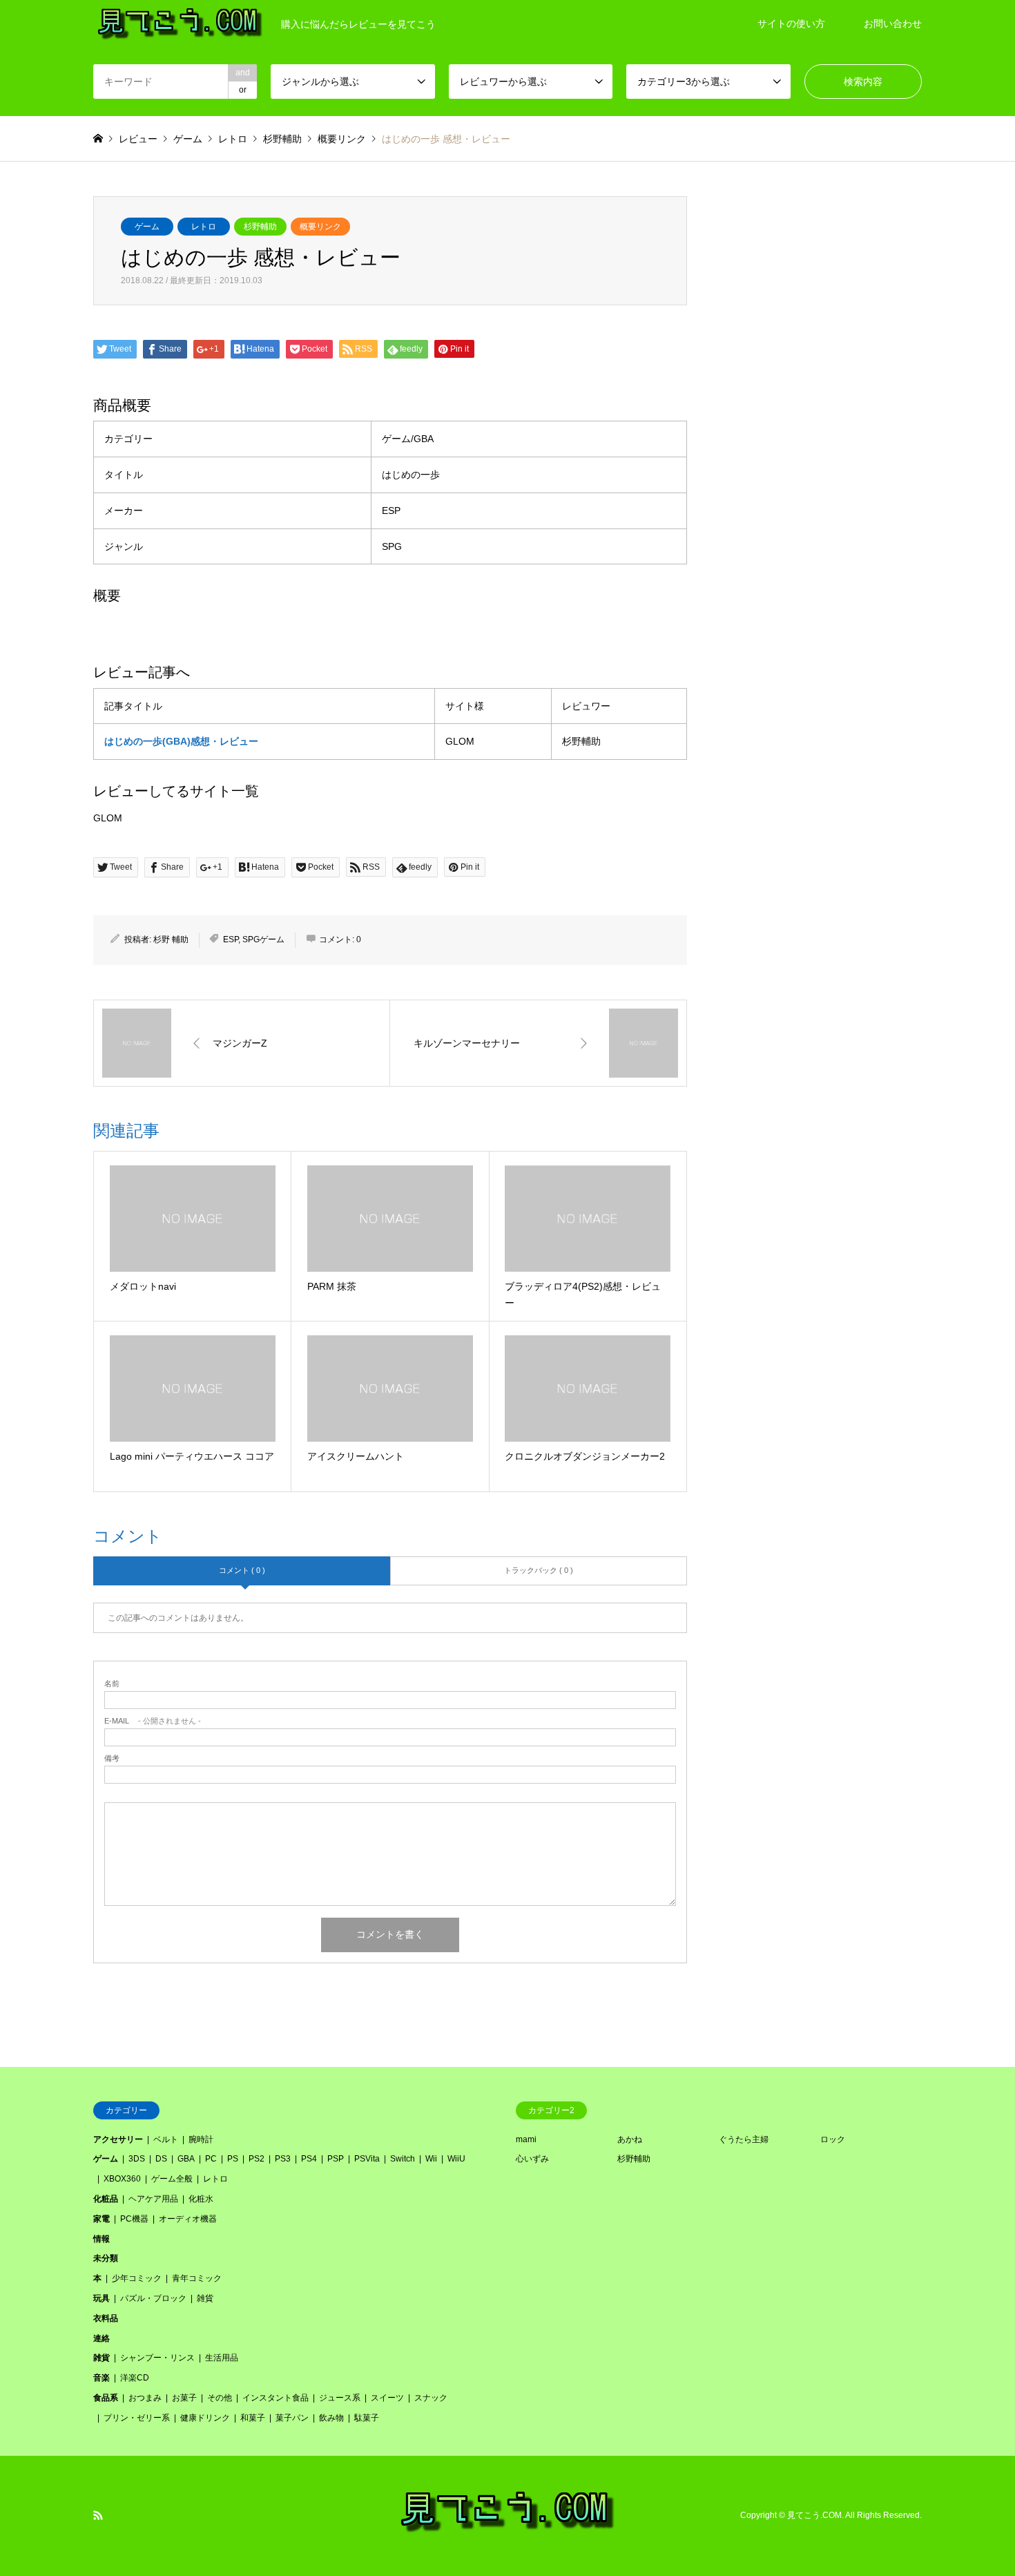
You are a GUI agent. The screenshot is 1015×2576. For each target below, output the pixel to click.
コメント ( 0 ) (242, 1570)
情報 (101, 2239)
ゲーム (147, 227)
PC (211, 2159)
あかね (630, 2139)
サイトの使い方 (791, 23)
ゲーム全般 (172, 2179)
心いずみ (532, 2159)
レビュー (138, 139)
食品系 (106, 2398)
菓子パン (292, 2418)
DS (161, 2159)
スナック (431, 2398)
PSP (336, 2159)
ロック (833, 2139)
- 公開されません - (153, 1721)
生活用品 (222, 2358)
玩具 (101, 2298)
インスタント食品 (275, 2398)
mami (526, 2139)
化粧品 (106, 2199)
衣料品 (106, 2318)
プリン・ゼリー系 (137, 2418)
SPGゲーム (263, 939)
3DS (137, 2159)
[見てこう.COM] (508, 2531)
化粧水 (201, 2199)
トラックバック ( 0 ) (539, 1570)
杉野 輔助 (171, 939)
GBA (186, 2159)
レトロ (204, 227)
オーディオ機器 (188, 2219)
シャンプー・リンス (157, 2358)
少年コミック (137, 2278)
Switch (403, 2159)
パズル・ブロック (153, 2298)
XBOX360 (122, 2179)
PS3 (283, 2159)
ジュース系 (340, 2398)
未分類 (106, 2258)
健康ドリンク (205, 2418)
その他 (220, 2398)
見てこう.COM (814, 2515)
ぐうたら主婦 (744, 2139)
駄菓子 (367, 2418)
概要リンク (320, 227)
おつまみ (145, 2398)
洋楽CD (135, 2378)
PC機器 (134, 2219)
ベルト (166, 2139)
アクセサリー (118, 2139)
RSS (98, 2515)
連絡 (101, 2338)
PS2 (257, 2159)
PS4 (309, 2159)
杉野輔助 (260, 227)
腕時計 (201, 2139)
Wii (431, 2159)
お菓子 (184, 2398)
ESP (231, 939)
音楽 (101, 2378)
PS (233, 2159)
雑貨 (205, 2298)
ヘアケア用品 (153, 2199)
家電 (101, 2219)
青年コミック (197, 2278)
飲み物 (331, 2418)
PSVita (367, 2159)
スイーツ (387, 2398)
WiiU (456, 2159)
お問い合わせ (893, 23)
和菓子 (253, 2418)
